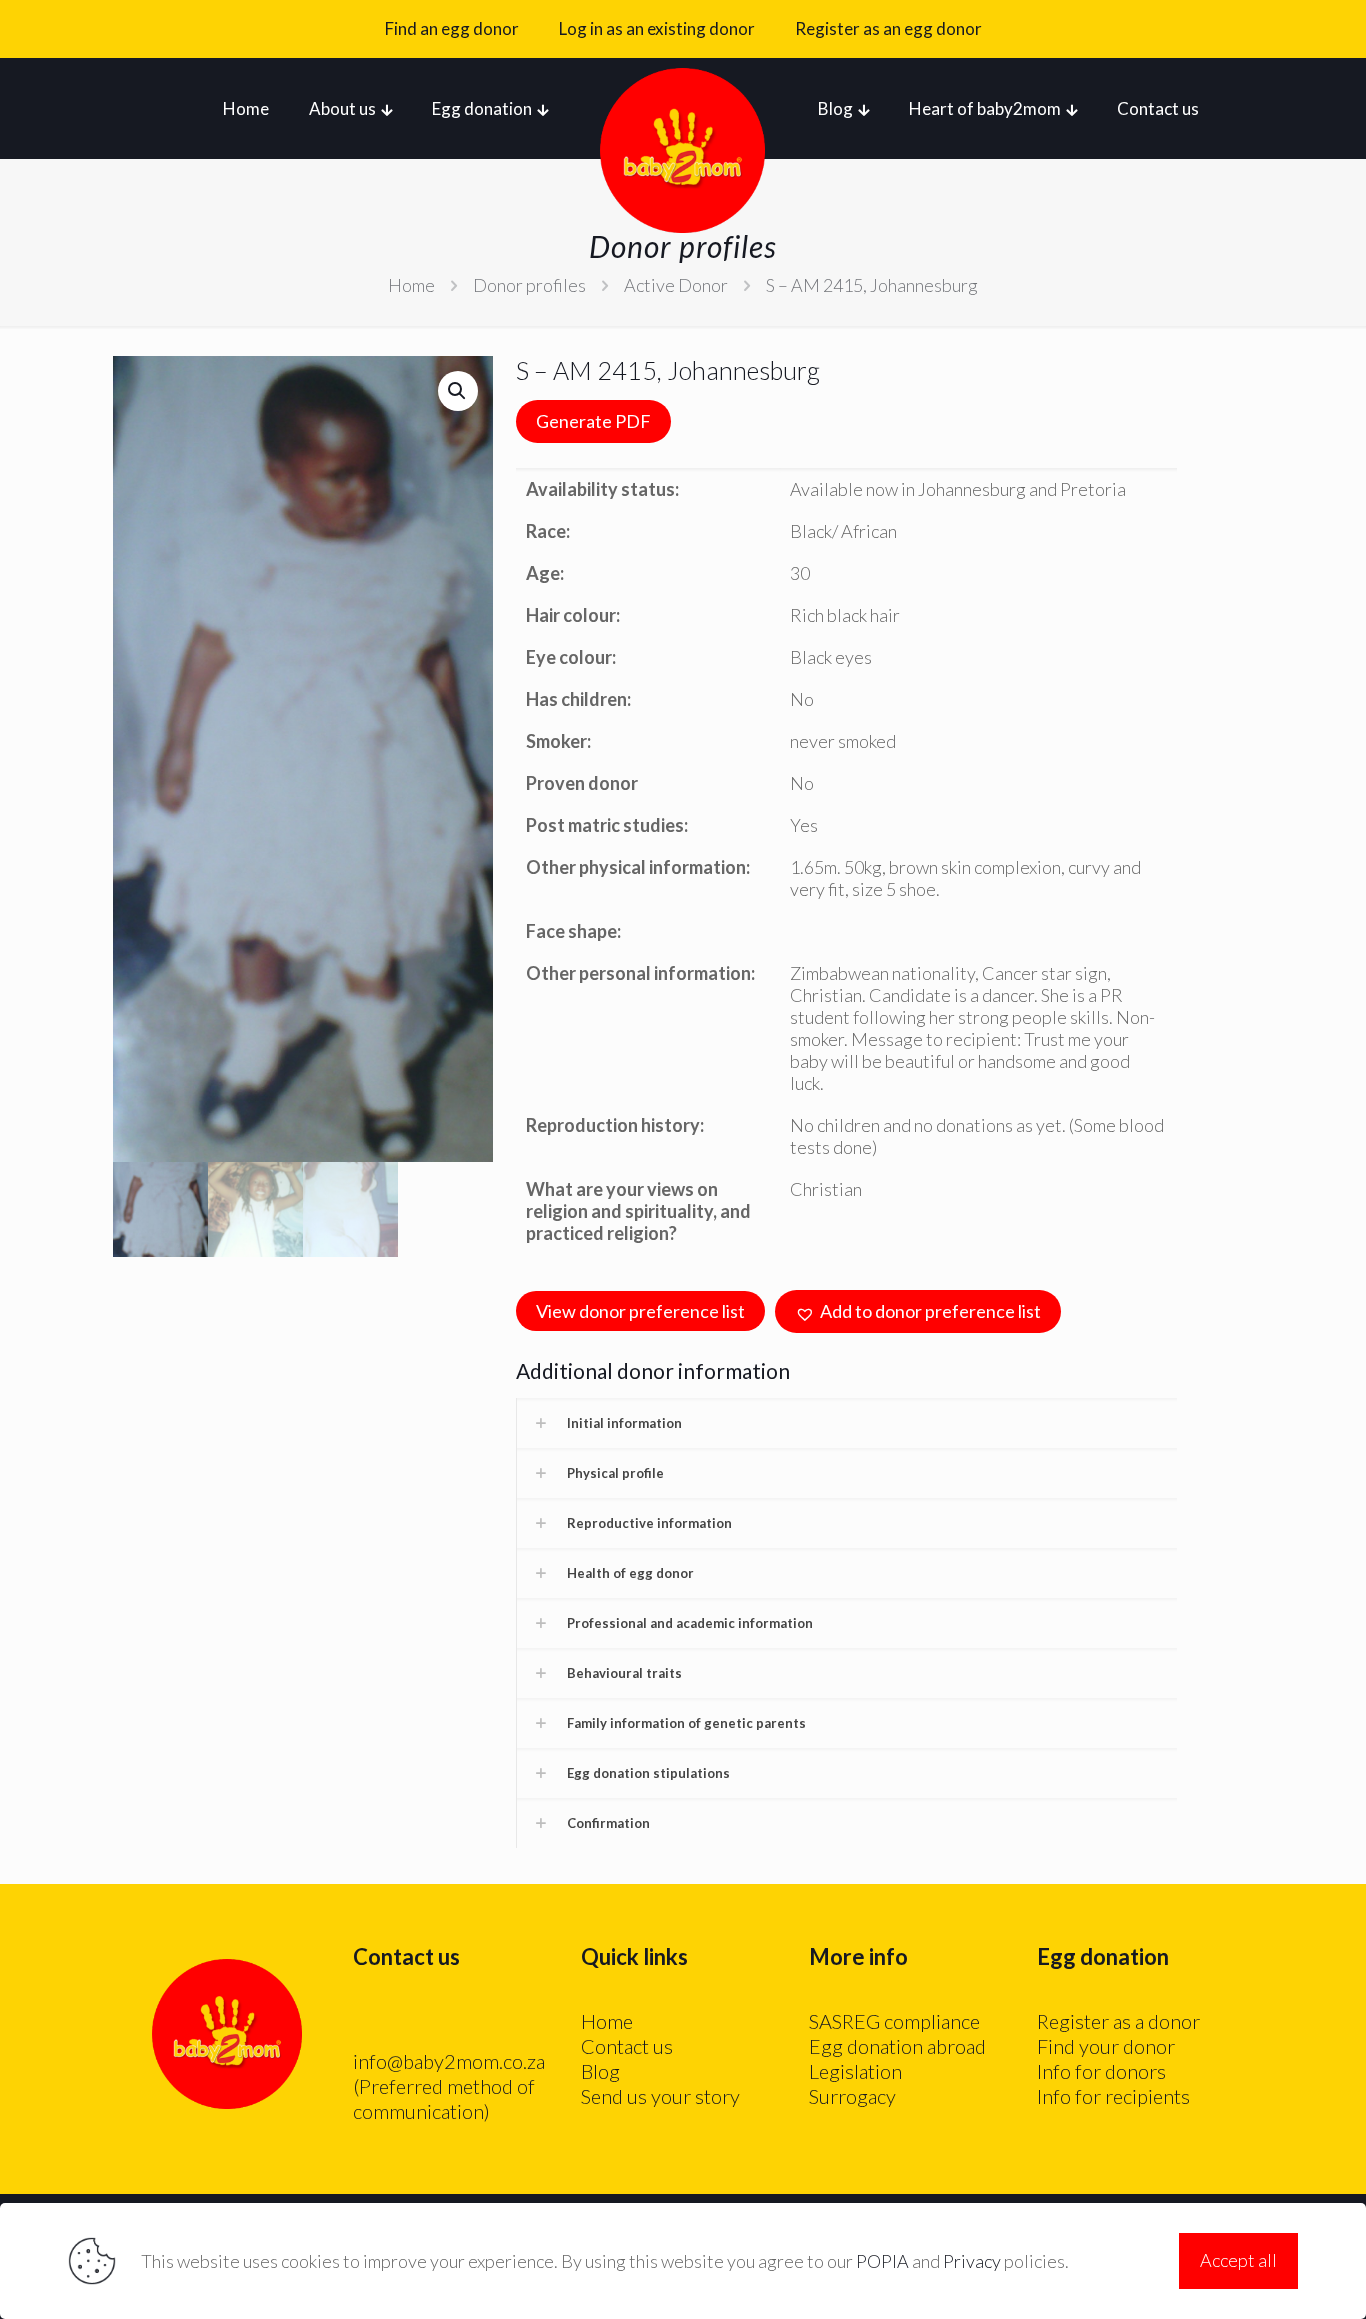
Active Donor (676, 285)
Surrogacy (852, 2096)
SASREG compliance (894, 2021)
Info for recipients (1113, 2096)
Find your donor (1106, 2046)
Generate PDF (593, 421)
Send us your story (660, 2096)
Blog (600, 2071)
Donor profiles (529, 285)
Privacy (972, 2261)
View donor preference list (640, 1311)
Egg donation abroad (897, 2046)
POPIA (882, 2261)
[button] (458, 391)
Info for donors (1101, 2071)
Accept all (1238, 2260)
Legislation (855, 2071)
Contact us (627, 2046)
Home (411, 285)
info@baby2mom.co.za (449, 2061)
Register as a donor (1118, 2021)
